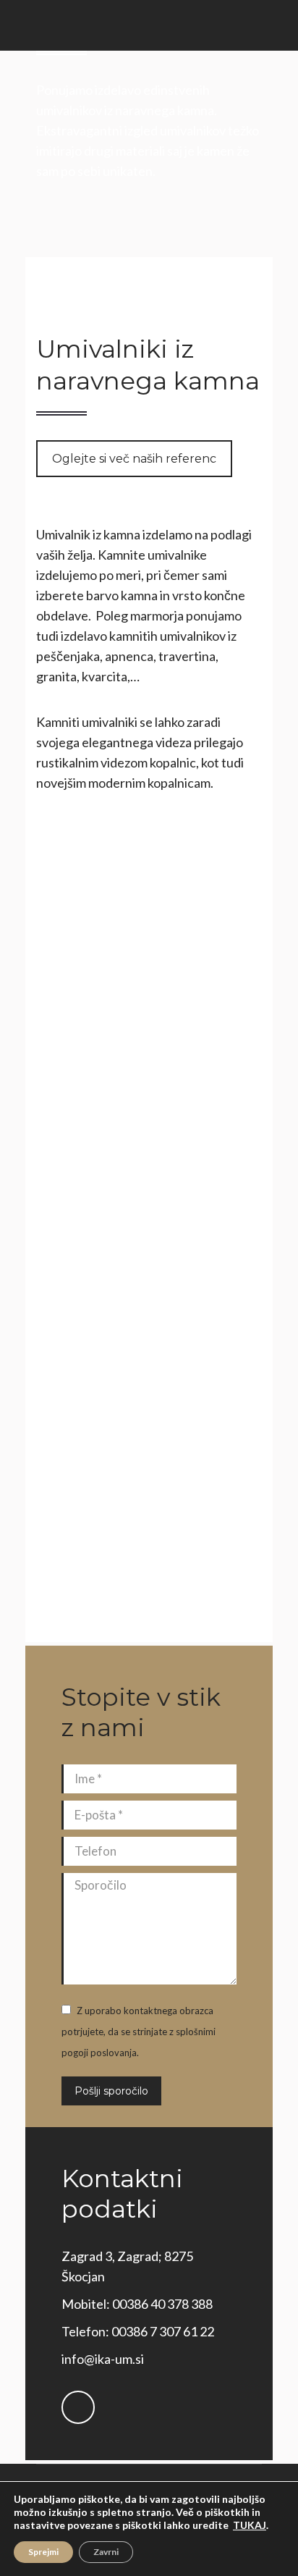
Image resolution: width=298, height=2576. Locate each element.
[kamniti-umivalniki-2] (149, 1515)
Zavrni (106, 2552)
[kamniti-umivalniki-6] (149, 1010)
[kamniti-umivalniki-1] (149, 1262)
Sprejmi (43, 2552)
